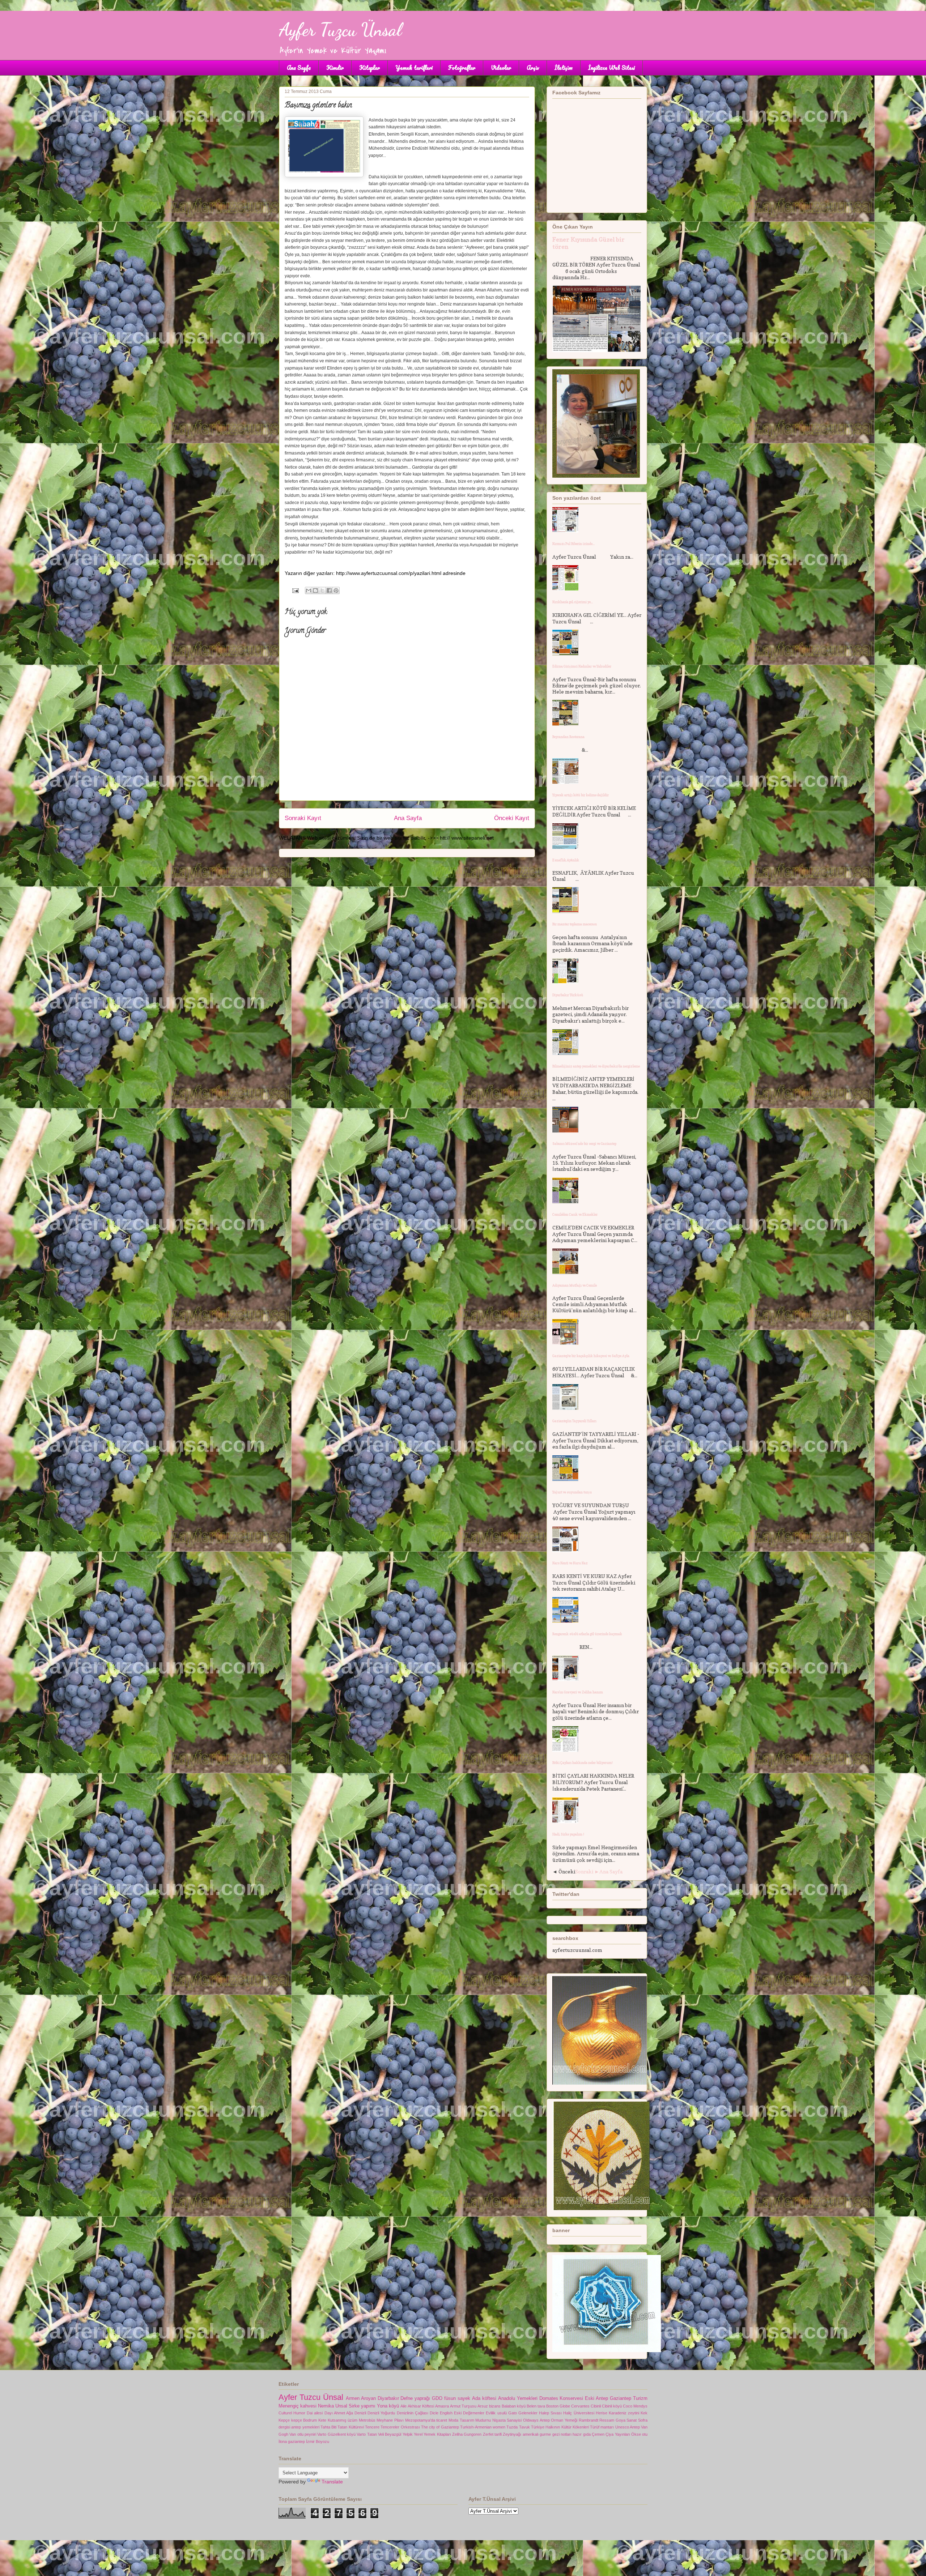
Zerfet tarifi (492, 2434)
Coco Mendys (635, 2406)
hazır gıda (581, 2434)
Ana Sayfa (299, 68)
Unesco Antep (628, 2427)
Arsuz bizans (489, 2406)
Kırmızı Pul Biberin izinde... (574, 544)
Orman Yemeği (564, 2420)
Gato (513, 2413)
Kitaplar (369, 68)
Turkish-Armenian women (483, 2427)
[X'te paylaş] (322, 590)
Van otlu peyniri (303, 2434)
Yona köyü (388, 2406)
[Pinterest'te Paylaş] (336, 590)
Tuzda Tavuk (518, 2427)
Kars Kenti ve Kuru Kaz (570, 1563)
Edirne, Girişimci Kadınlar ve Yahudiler (582, 666)
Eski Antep (596, 2398)
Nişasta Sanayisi (507, 2420)
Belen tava (536, 2406)
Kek (644, 2413)
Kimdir (335, 68)
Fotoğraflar (462, 68)
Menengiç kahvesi (298, 2406)
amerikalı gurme (537, 2434)
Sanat (632, 2420)
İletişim (564, 68)
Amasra (442, 2406)
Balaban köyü (514, 2406)
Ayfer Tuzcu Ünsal (340, 30)
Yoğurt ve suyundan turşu (572, 1492)
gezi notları (562, 2434)
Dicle (434, 2413)
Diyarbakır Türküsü (568, 995)
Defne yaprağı (415, 2398)
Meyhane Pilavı (390, 2420)
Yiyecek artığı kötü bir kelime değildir (581, 795)
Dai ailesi (315, 2413)
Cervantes (580, 2406)
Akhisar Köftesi (421, 2406)
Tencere (372, 2427)
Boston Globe (558, 2406)
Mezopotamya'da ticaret (426, 2420)
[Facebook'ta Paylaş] (329, 590)
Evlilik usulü (496, 2413)
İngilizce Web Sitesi (611, 68)
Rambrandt (589, 2420)
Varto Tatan (367, 2434)
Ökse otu (639, 2434)
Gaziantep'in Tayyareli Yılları (574, 1421)
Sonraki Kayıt (303, 818)
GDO (437, 2398)
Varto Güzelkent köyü (336, 2434)
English (446, 2413)
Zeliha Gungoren (467, 2434)
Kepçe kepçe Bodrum (298, 2420)
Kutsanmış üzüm (343, 2420)
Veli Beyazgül (390, 2434)
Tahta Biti (328, 2427)
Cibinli (596, 2406)
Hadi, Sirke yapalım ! (568, 1834)
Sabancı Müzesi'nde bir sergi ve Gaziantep (584, 1144)
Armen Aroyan (361, 2398)
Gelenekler (528, 2413)
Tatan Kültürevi (351, 2427)
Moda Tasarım (461, 2420)
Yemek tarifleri (414, 68)
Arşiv (533, 68)
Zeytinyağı (512, 2434)
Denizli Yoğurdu (381, 2413)
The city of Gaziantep (440, 2427)
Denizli (360, 2413)
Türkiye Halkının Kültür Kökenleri (560, 2427)
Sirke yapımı (362, 2406)
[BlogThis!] (315, 590)
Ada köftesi (484, 2398)
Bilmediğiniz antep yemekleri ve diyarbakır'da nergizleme (596, 1066)
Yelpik (408, 2434)
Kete (322, 2420)
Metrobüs (367, 2420)
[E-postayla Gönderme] (295, 590)
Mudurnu (483, 2420)
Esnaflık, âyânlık (566, 860)
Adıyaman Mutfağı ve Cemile (575, 1285)
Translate (332, 2482)
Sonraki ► (587, 1871)
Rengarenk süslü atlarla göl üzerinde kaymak (587, 1634)
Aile (403, 2406)
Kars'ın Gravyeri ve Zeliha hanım (578, 1692)
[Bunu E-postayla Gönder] (309, 590)
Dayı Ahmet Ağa (339, 2413)
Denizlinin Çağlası (413, 2413)
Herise (602, 2413)
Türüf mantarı (602, 2427)
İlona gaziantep (292, 2441)
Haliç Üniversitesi (579, 2413)
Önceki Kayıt (512, 818)
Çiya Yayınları (618, 2434)
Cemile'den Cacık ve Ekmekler (575, 1214)
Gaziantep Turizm (629, 2398)
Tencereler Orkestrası (400, 2427)
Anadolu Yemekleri (518, 2398)
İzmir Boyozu (318, 2441)
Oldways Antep (536, 2420)
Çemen (598, 2434)
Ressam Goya (612, 2420)
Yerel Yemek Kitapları (432, 2434)
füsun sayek (457, 2398)
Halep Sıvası (550, 2413)
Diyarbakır (388, 2398)
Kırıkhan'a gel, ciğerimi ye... (573, 602)
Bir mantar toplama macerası (575, 924)
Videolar (501, 68)
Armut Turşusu (463, 2406)
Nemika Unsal (333, 2406)
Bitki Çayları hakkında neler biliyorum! (583, 1763)
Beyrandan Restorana (568, 737)
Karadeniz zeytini (624, 2413)
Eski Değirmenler (469, 2413)
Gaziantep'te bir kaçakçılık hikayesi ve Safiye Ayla (591, 1356)
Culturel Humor (292, 2413)
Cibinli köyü (612, 2406)
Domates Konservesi (561, 2398)
